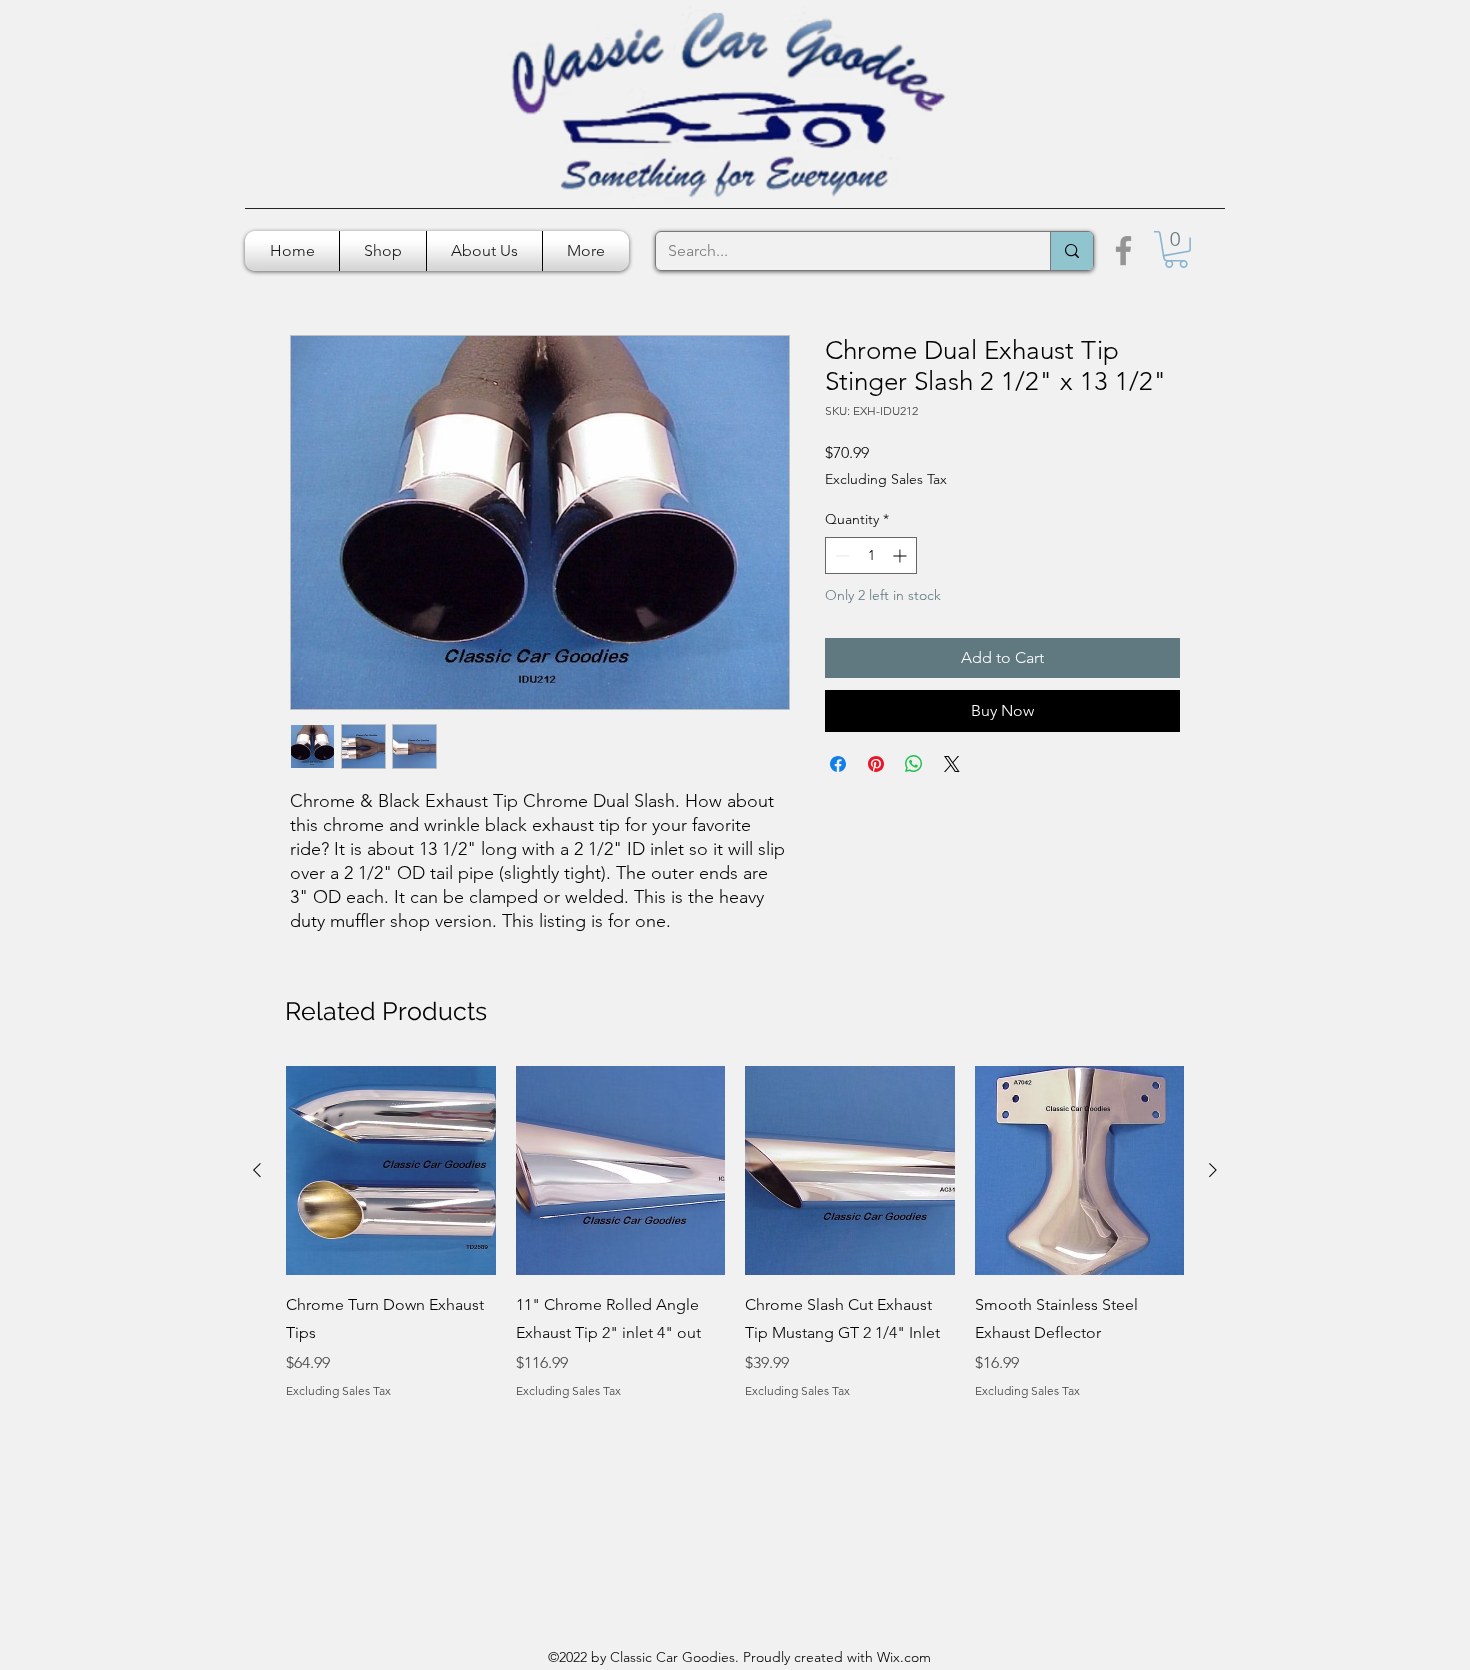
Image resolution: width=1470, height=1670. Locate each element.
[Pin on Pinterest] (876, 764)
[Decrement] (840, 555)
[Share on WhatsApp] (914, 764)
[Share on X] (952, 764)
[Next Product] (1213, 1170)
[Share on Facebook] (838, 764)
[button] (1176, 249)
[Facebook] (1123, 250)
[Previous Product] (257, 1170)
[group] (735, 1247)
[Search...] (1071, 251)
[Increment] (901, 555)
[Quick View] (391, 1171)
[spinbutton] (871, 555)
